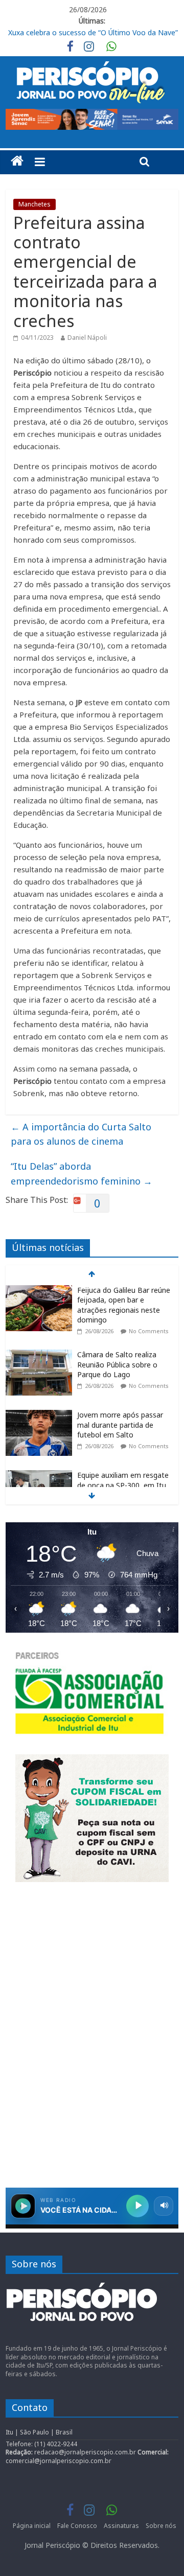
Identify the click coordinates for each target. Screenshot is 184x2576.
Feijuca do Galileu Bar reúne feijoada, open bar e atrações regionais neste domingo (124, 1305)
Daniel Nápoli (87, 338)
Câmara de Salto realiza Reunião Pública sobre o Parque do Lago (117, 1364)
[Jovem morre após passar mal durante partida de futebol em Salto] (39, 1415)
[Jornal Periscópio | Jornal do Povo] (17, 161)
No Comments (149, 1331)
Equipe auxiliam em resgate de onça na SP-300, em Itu (123, 1480)
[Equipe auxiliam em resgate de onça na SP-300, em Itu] (39, 1476)
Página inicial (32, 2526)
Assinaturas (121, 2526)
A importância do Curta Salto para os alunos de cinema (81, 1134)
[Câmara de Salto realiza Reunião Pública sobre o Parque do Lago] (39, 1355)
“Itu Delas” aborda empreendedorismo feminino (82, 1174)
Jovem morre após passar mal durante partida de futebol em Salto (120, 1425)
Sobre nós (161, 2526)
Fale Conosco (77, 2526)
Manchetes (34, 204)
